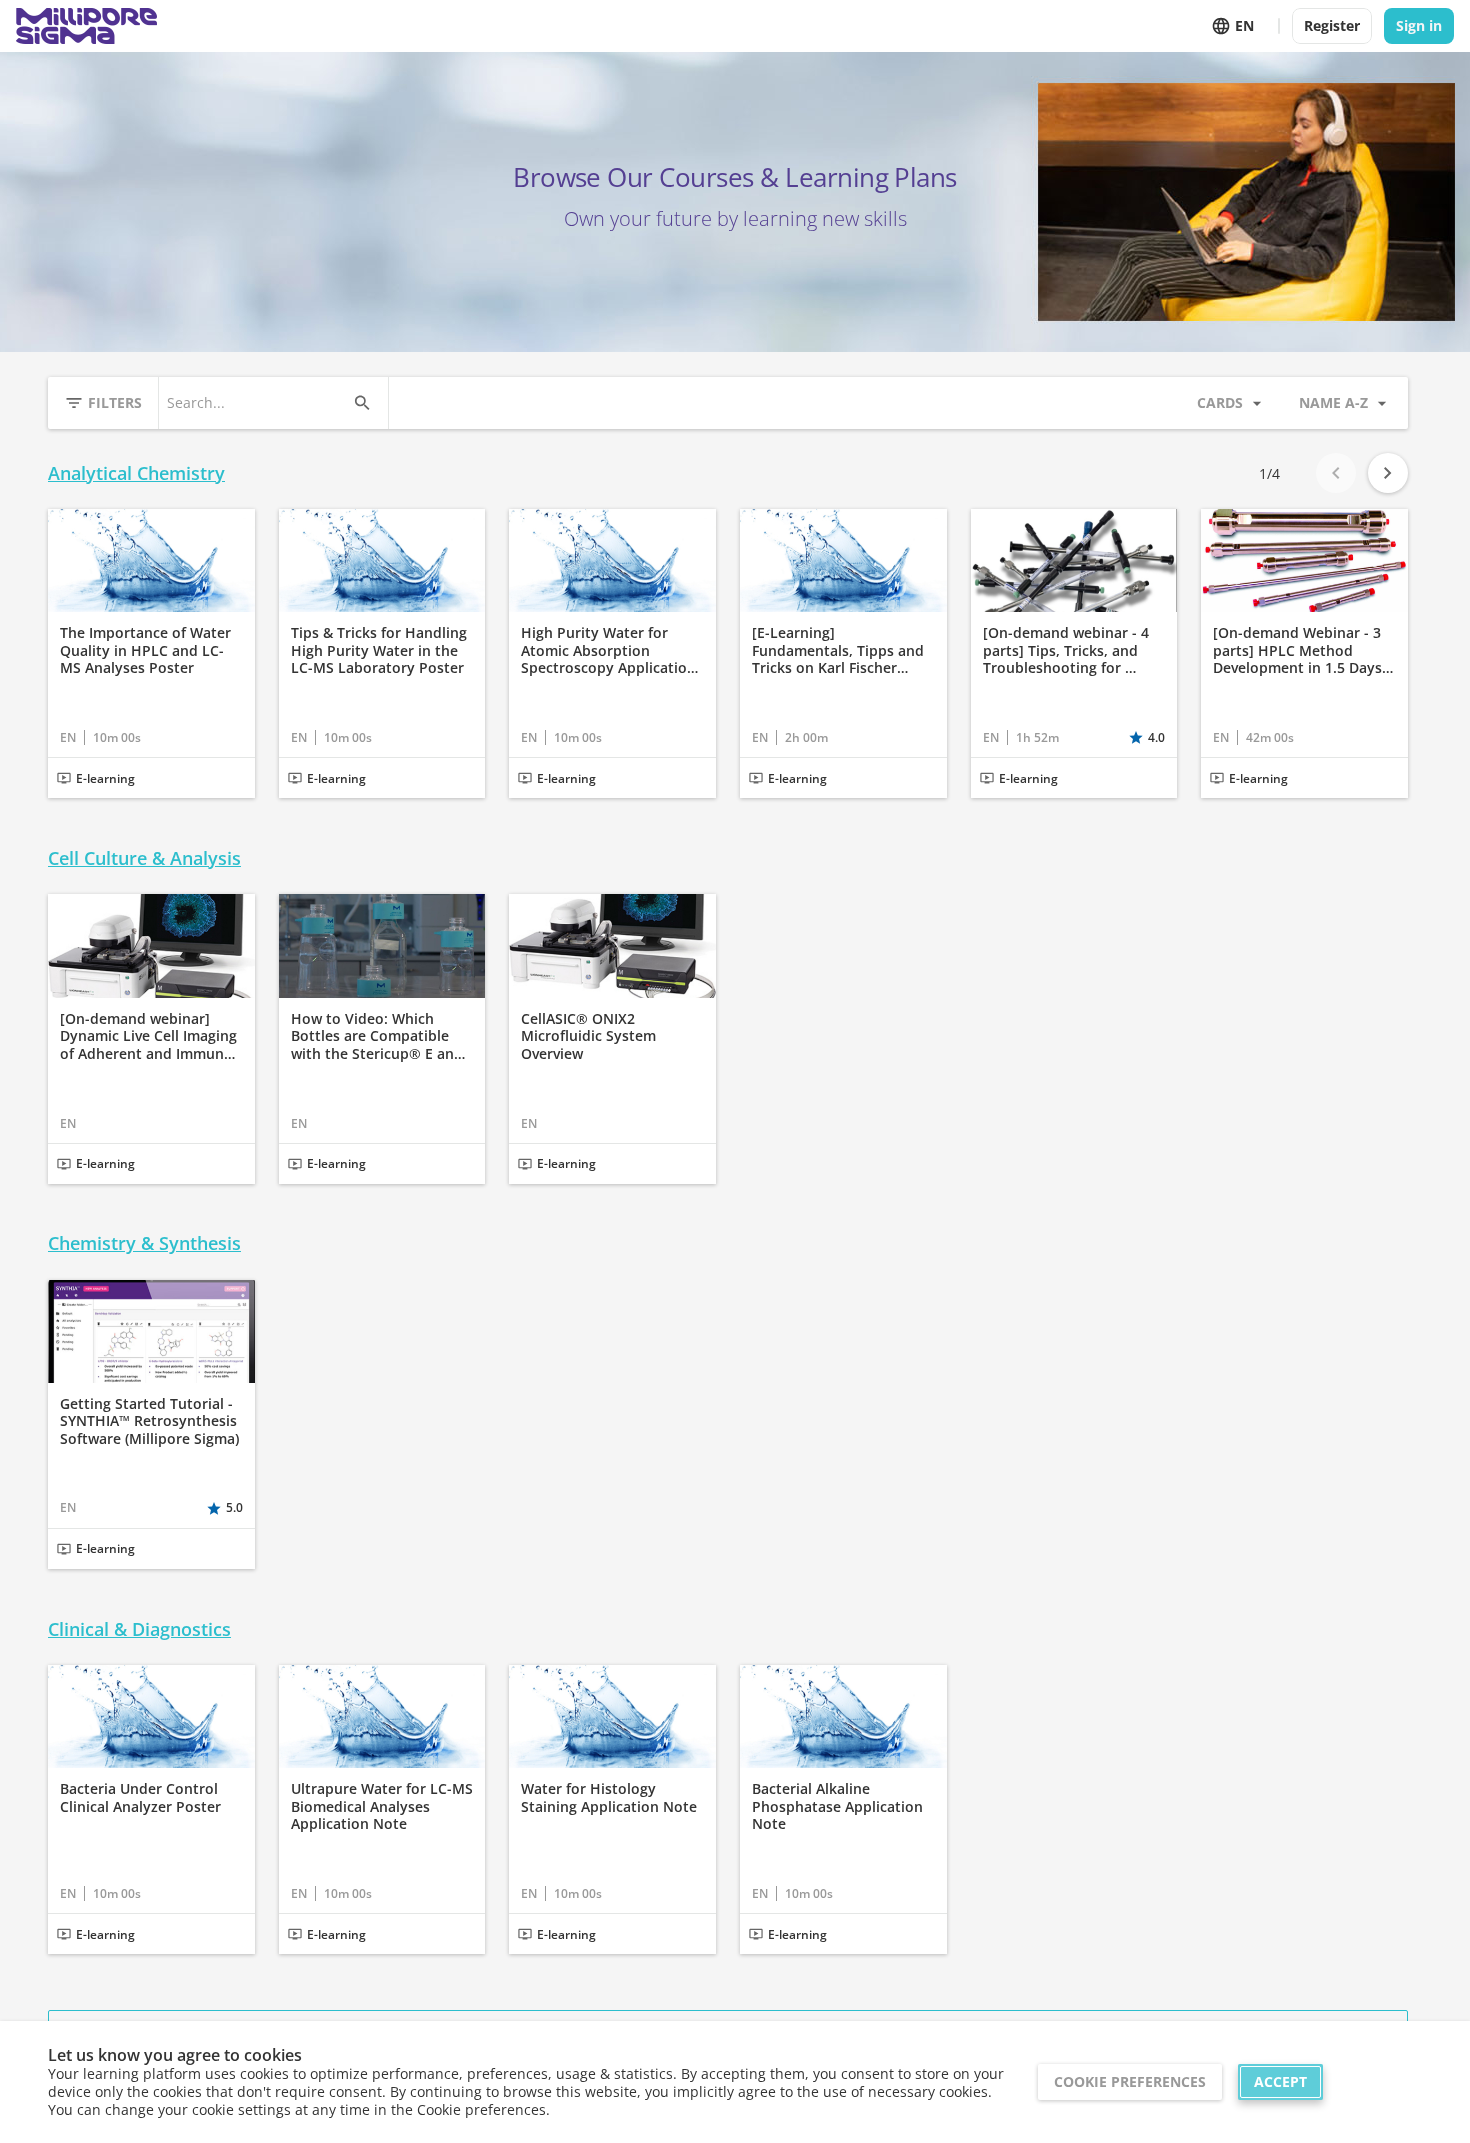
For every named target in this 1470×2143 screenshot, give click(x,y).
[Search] (362, 403)
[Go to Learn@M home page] (86, 26)
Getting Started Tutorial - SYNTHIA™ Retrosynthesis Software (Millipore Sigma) (149, 1421)
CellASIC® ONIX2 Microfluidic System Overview (588, 1036)
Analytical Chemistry (136, 473)
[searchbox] (255, 403)
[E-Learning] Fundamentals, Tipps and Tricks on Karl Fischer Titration (838, 650)
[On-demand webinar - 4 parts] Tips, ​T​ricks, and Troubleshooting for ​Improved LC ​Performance (1072, 650)
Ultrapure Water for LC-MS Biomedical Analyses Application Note (382, 1806)
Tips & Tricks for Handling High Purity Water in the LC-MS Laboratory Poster (379, 650)
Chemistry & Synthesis (144, 1243)
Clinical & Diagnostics (139, 1629)
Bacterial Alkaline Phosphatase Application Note (837, 1806)
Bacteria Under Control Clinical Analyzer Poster (140, 1797)
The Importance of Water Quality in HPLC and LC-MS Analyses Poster (145, 650)
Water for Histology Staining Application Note (609, 1797)
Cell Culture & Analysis (144, 858)
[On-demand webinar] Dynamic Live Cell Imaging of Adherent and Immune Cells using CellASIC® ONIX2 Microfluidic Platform (148, 1036)
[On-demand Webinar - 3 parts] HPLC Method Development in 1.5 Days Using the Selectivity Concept (1297, 650)
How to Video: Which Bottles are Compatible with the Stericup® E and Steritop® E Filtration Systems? (377, 1036)
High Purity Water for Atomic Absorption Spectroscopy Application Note (608, 650)
